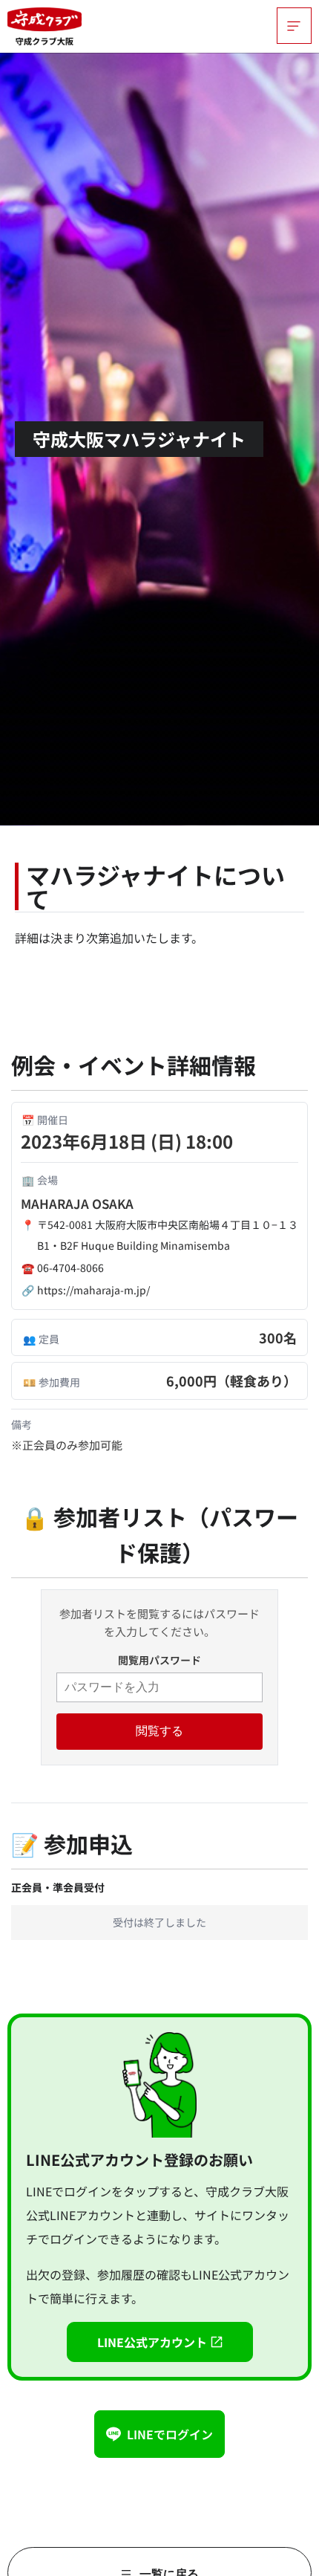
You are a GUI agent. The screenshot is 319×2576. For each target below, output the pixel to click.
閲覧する (159, 1731)
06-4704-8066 (70, 1268)
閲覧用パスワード (159, 1660)
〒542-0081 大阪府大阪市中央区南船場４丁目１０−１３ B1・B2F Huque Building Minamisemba (168, 1235)
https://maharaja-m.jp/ (93, 1290)
